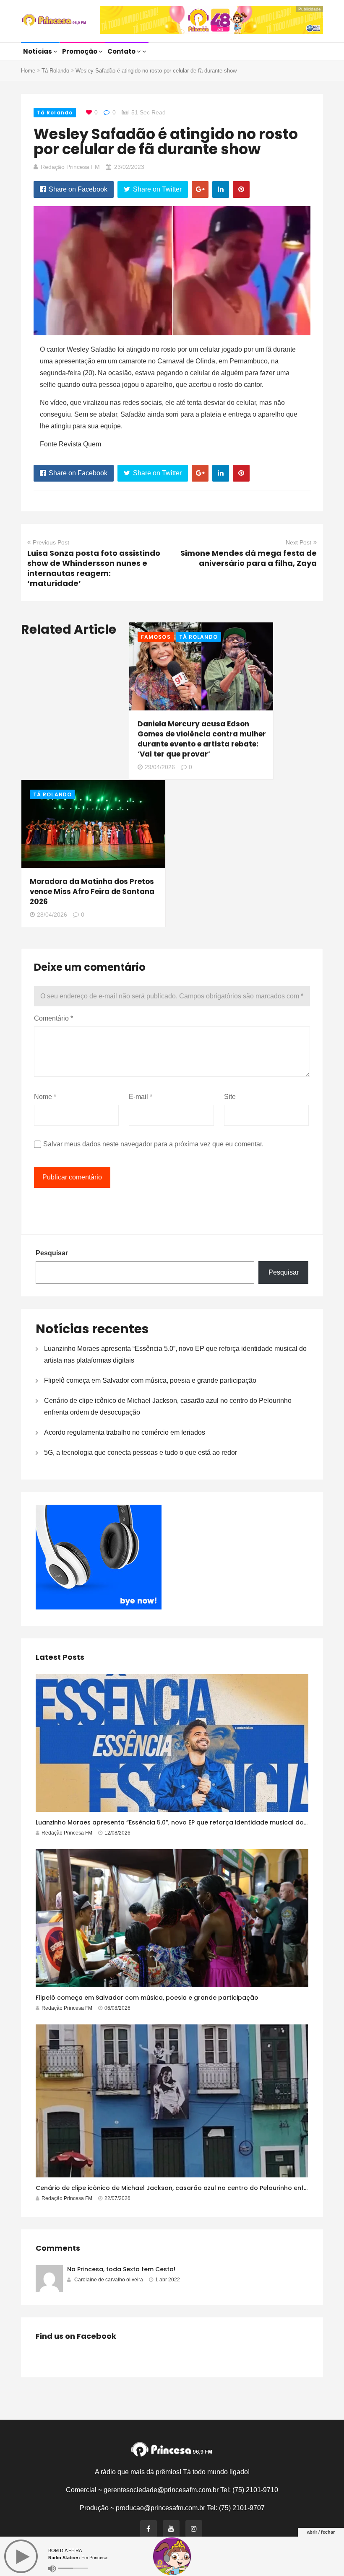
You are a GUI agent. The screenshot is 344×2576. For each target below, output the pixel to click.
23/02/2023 (129, 167)
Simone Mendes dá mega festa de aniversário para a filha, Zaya (249, 558)
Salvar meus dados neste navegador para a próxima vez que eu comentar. (153, 1144)
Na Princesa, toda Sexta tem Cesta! (121, 2269)
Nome (45, 1097)
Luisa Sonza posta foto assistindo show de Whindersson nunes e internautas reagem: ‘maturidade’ (94, 568)
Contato (122, 51)
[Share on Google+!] (200, 189)
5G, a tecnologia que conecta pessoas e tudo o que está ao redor (141, 1453)
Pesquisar (52, 1253)
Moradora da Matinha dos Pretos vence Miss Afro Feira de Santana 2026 (92, 891)
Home (28, 71)
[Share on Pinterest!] (241, 189)
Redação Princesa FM (70, 167)
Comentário (53, 1018)
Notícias (38, 51)
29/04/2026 (160, 767)
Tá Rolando (55, 71)
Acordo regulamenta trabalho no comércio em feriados (125, 1432)
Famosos (156, 637)
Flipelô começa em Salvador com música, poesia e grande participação (150, 1380)
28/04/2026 (52, 915)
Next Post (298, 542)
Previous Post (51, 542)
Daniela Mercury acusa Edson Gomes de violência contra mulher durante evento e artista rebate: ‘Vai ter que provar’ (202, 739)
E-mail (141, 1097)
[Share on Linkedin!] (221, 189)
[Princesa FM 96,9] (54, 21)
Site (230, 1097)
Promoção (80, 51)
